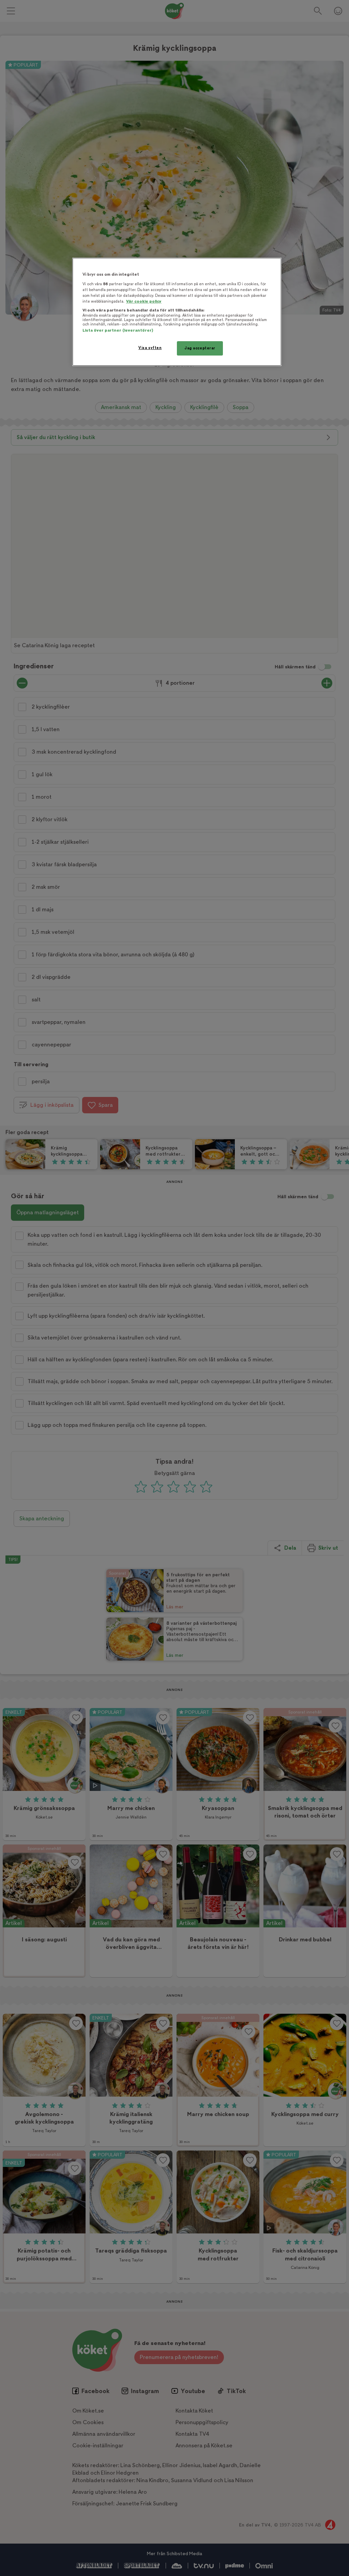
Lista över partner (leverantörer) (118, 330)
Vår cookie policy (144, 301)
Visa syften (150, 348)
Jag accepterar (200, 348)
